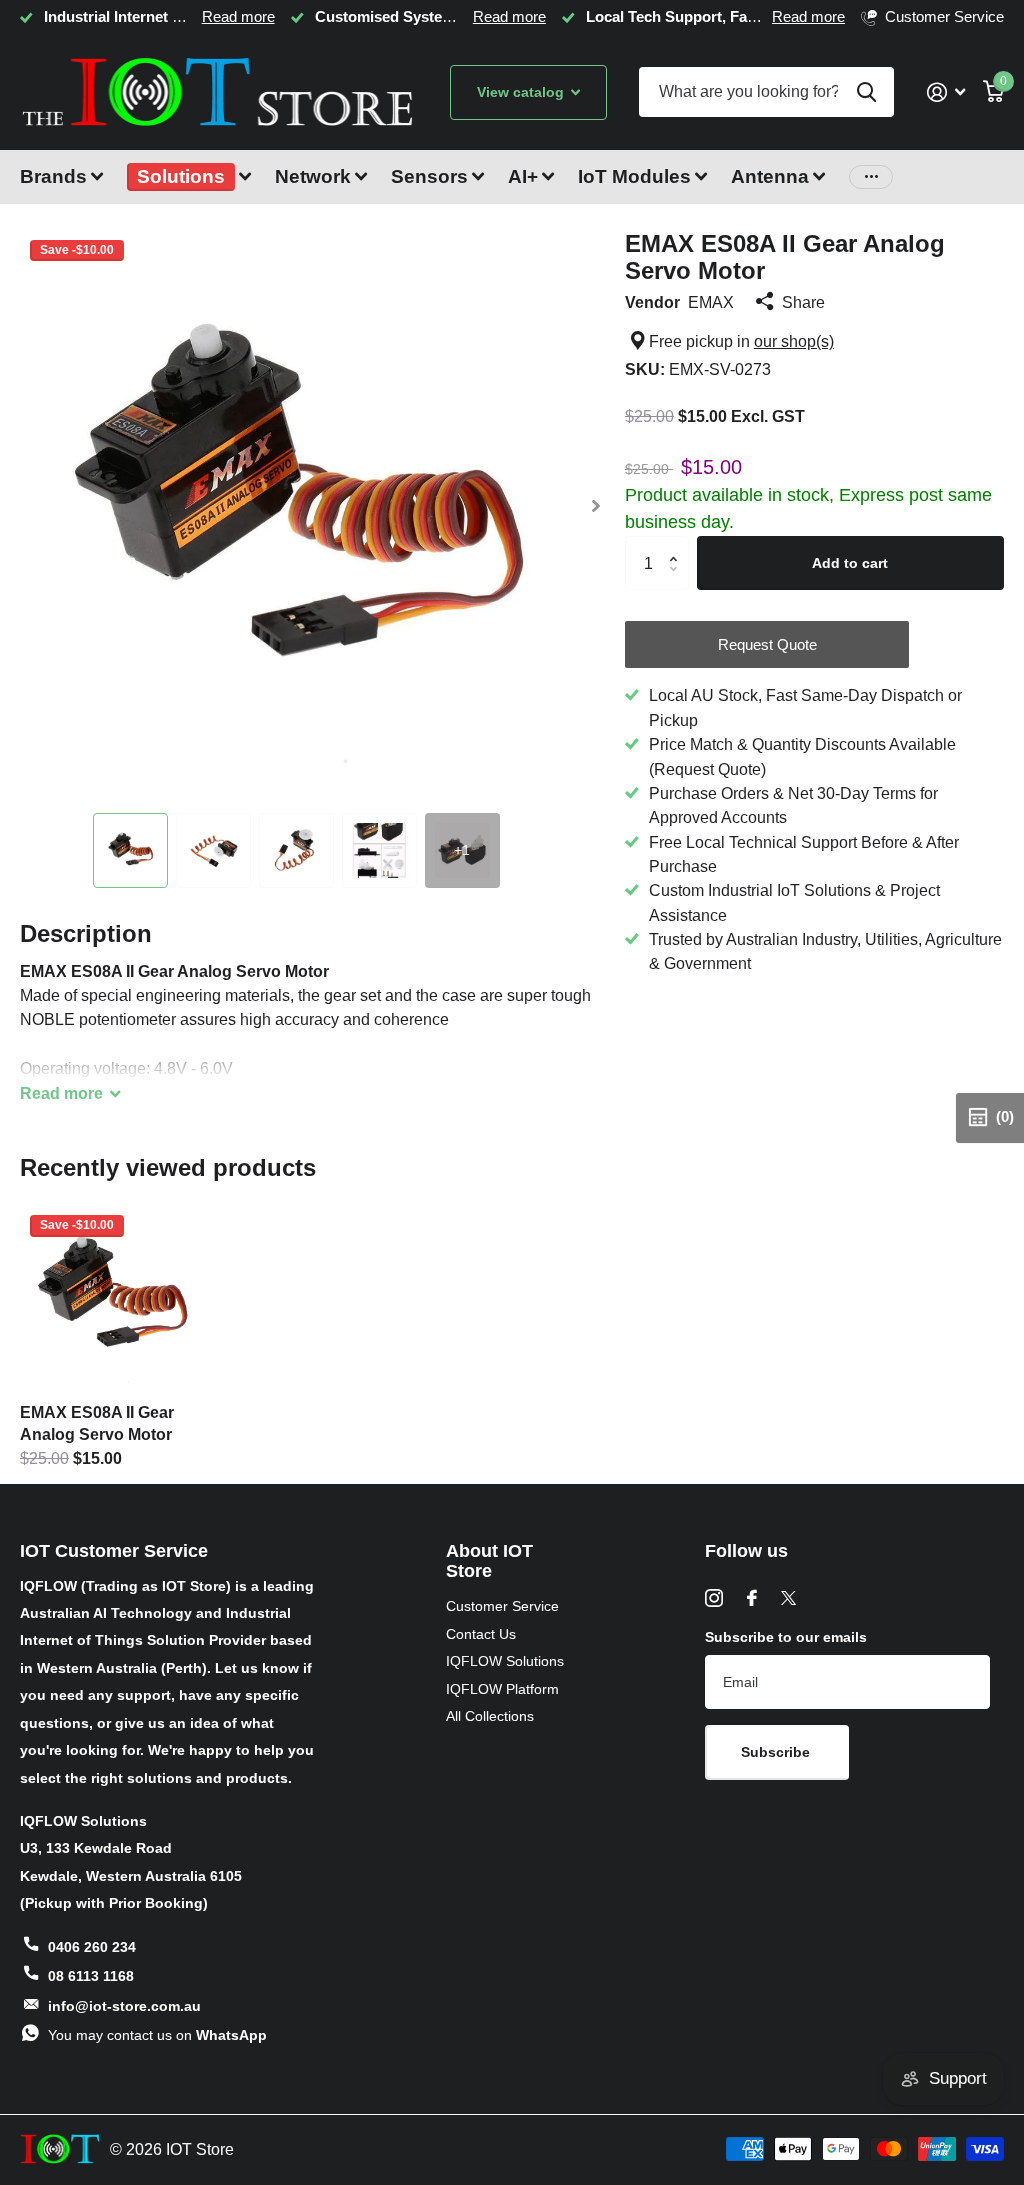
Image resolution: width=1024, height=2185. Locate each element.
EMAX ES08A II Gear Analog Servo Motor (97, 1423)
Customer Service (502, 1606)
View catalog (522, 92)
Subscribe (777, 1752)
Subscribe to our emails (786, 1637)
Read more (238, 17)
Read (61, 1093)
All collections (61, 188)
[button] (596, 506)
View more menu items (871, 177)
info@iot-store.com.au (124, 2006)
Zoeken (866, 92)
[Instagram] (714, 1598)
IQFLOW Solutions (505, 1661)
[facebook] (752, 1598)
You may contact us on (157, 2035)
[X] (788, 1598)
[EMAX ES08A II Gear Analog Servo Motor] (112, 1297)
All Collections (490, 1716)
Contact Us (481, 1634)
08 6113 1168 (91, 1976)
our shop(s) (794, 341)
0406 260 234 (92, 1947)
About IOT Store (489, 1561)
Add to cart (850, 563)
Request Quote (767, 644)
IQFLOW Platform (502, 1689)
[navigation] (130, 850)
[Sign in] (946, 92)
